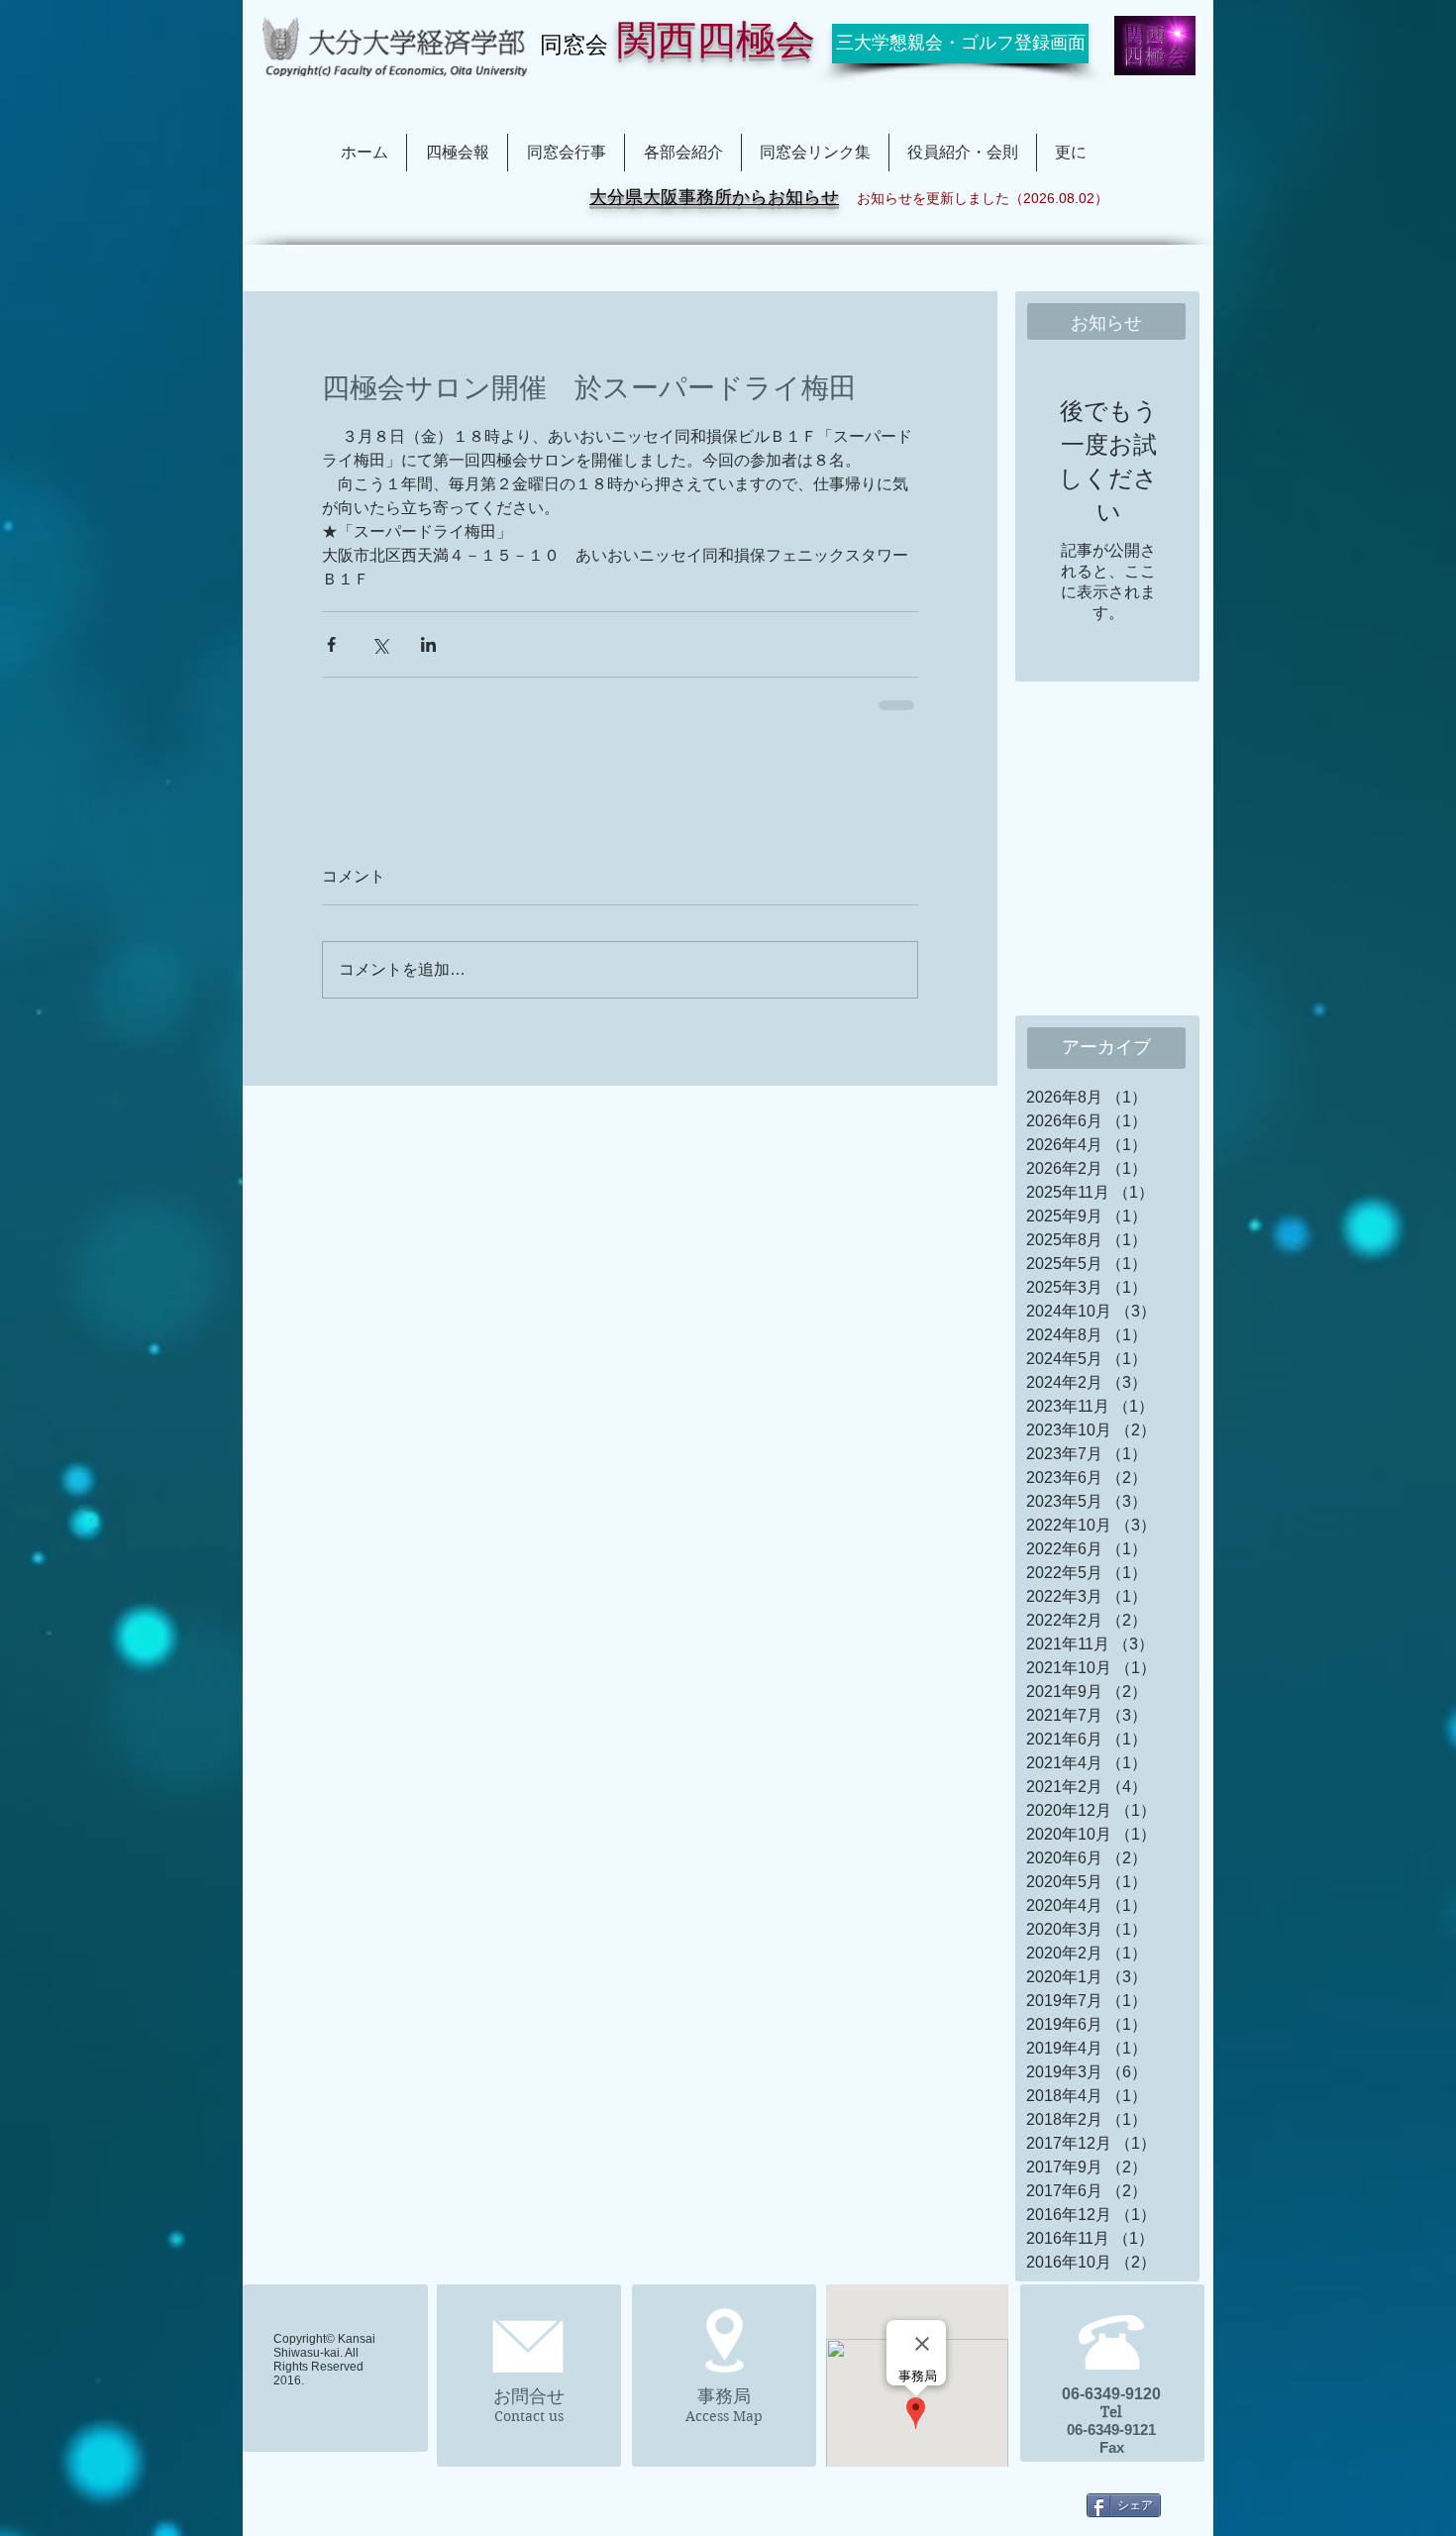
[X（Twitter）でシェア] (380, 644)
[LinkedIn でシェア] (428, 644)
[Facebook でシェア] (331, 644)
